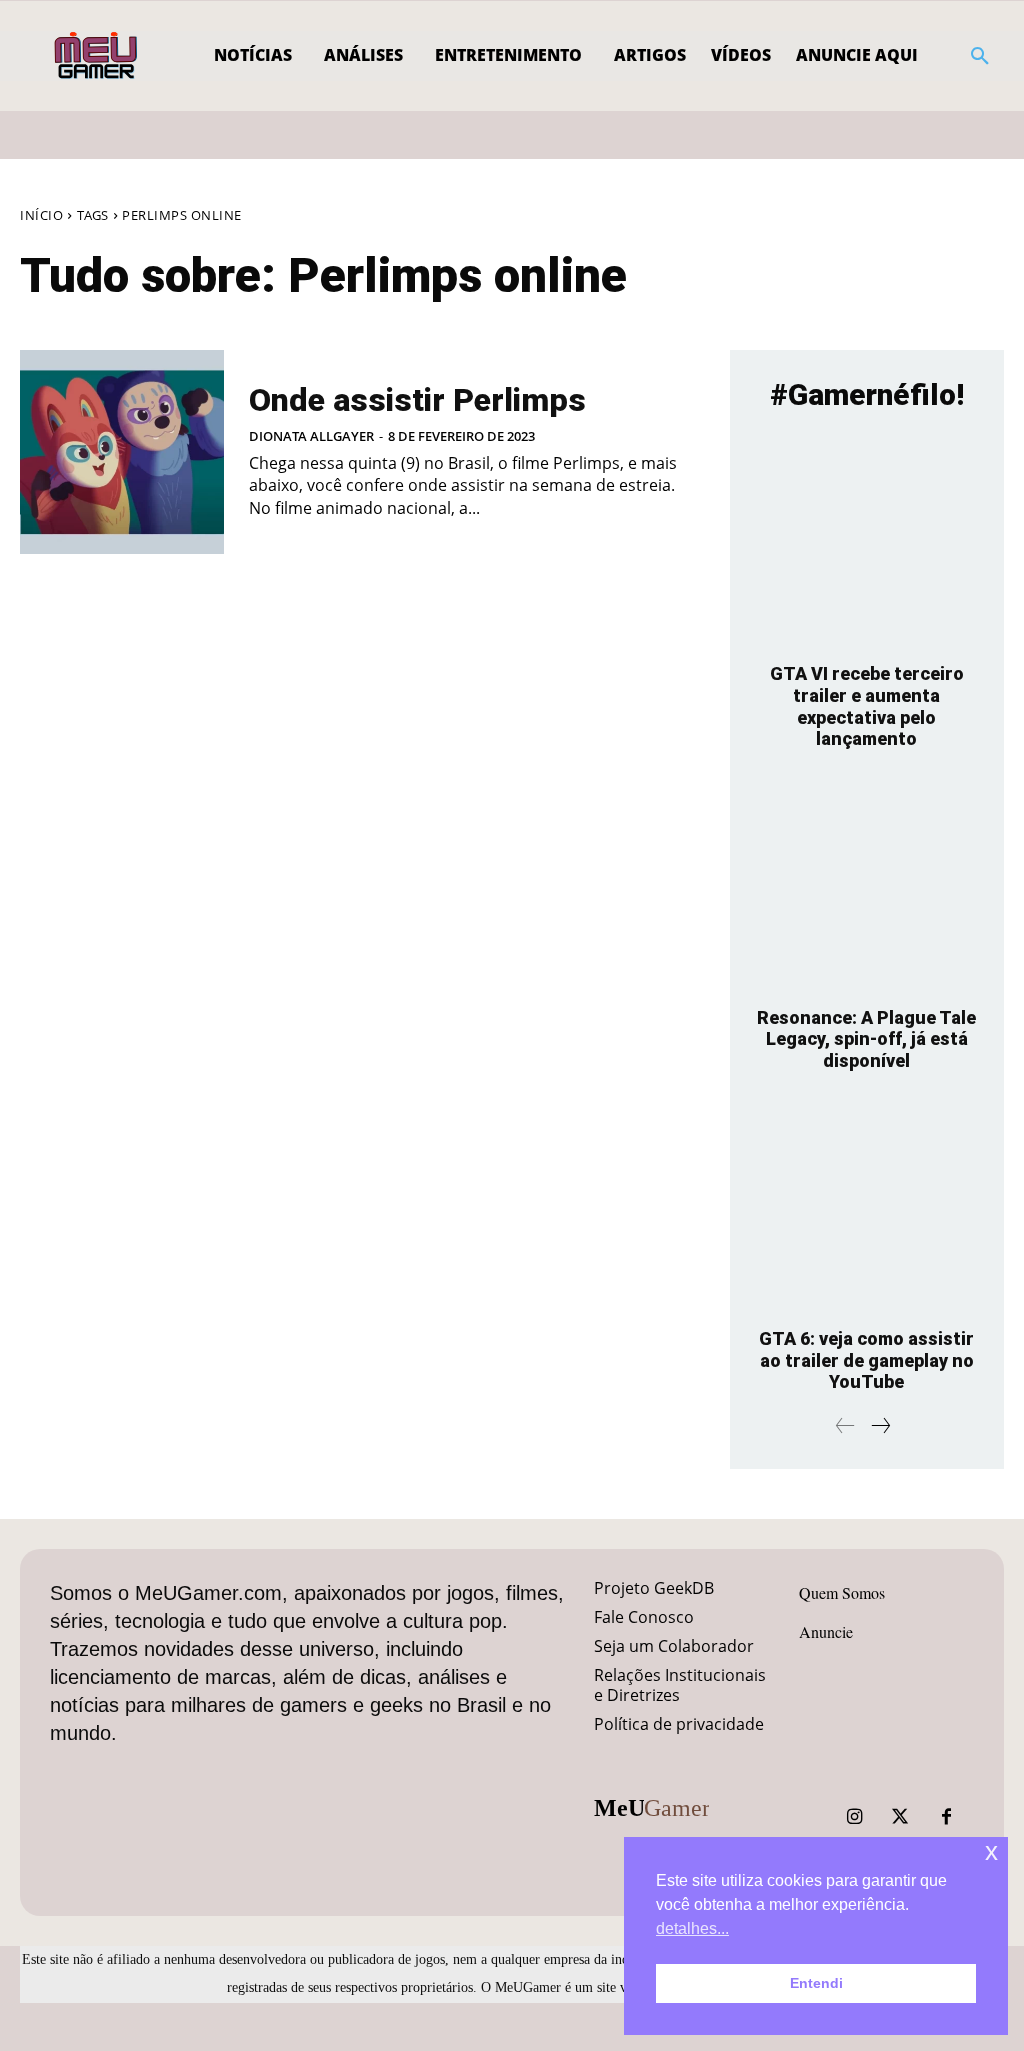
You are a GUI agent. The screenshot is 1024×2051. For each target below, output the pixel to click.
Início (41, 215)
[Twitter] (900, 1817)
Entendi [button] (816, 1983)
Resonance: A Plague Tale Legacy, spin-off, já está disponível (866, 1039)
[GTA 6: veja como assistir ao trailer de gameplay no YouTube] (867, 1206)
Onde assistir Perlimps (417, 400)
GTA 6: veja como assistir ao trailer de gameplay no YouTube (866, 1360)
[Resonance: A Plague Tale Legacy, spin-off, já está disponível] (867, 885)
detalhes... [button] (692, 1928)
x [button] (991, 1851)
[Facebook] (946, 1817)
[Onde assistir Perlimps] (122, 452)
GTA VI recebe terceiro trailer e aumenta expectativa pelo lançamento (867, 706)
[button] (980, 56)
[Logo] (97, 56)
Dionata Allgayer (311, 436)
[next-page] (880, 1426)
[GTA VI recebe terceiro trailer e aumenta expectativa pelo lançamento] (867, 542)
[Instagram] (854, 1817)
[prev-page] (845, 1426)
